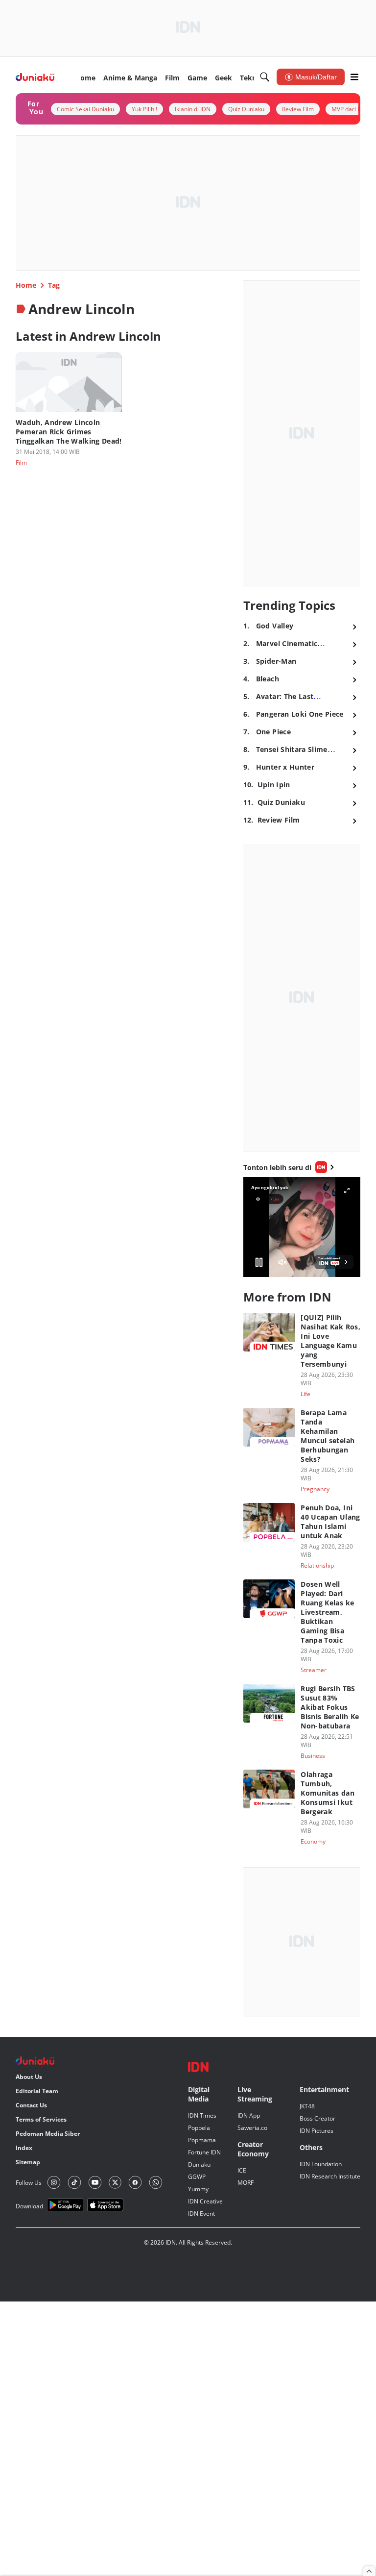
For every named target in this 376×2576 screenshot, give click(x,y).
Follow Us (29, 2183)
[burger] (354, 77)
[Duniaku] (35, 77)
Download (29, 2206)
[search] (265, 77)
